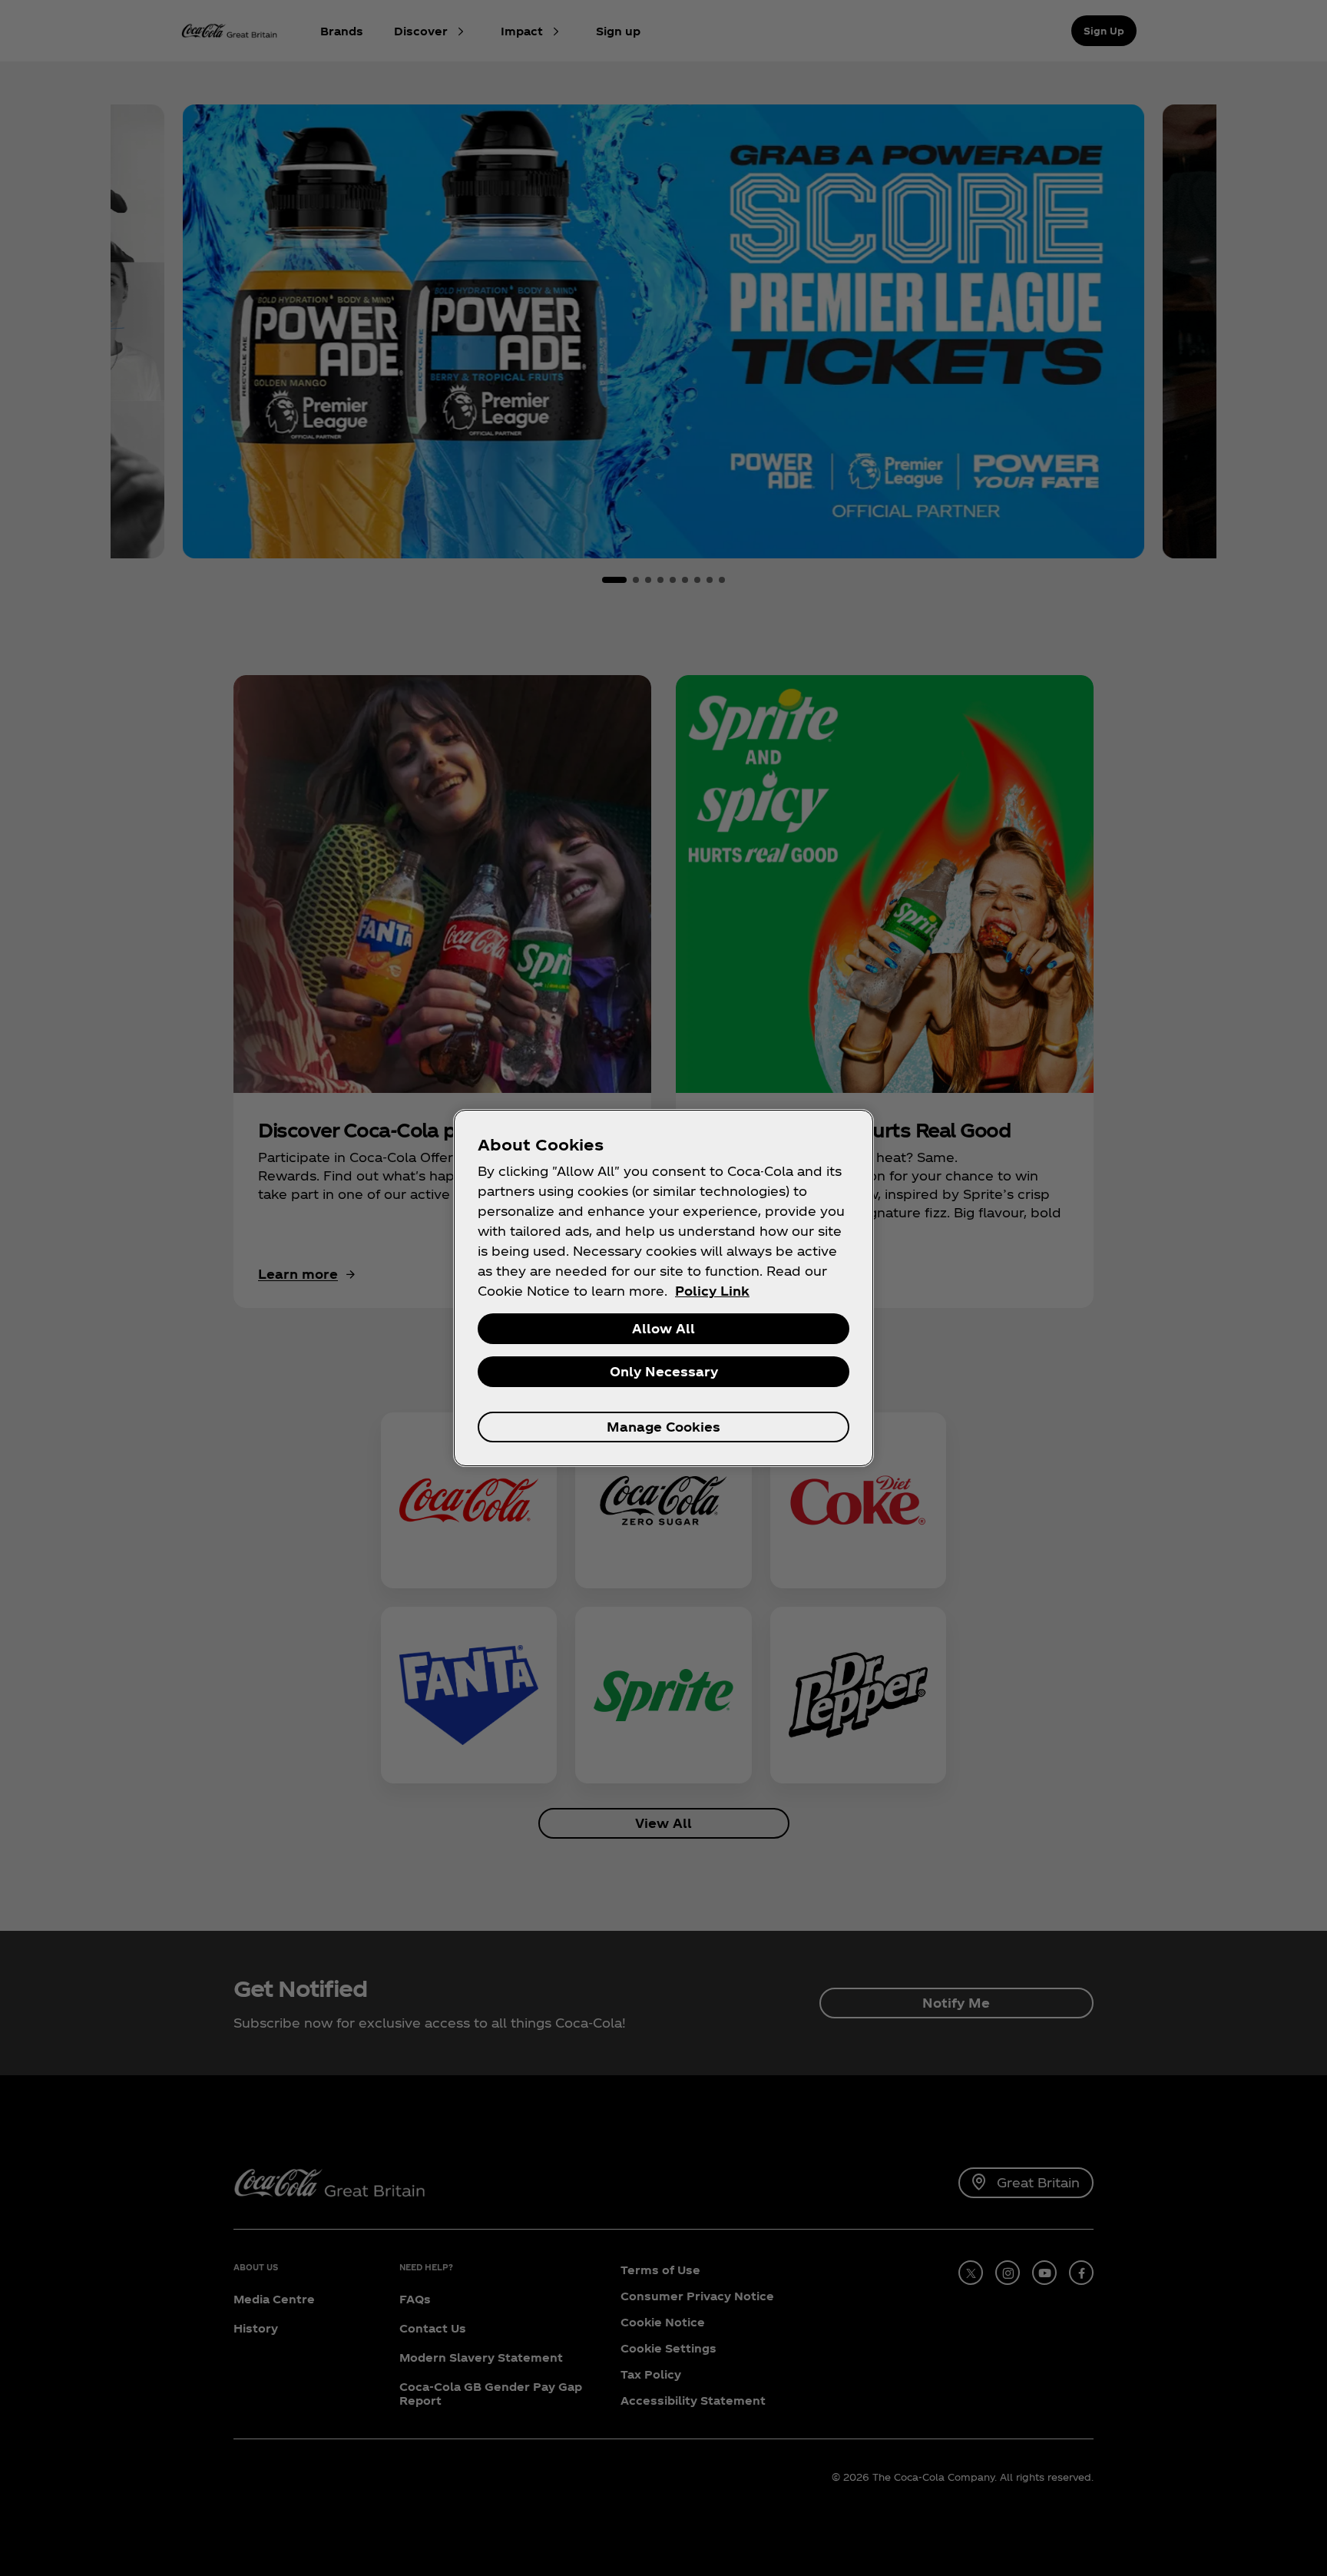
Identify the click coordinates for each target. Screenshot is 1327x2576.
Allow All (663, 1328)
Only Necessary (664, 1371)
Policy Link (712, 1291)
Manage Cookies (663, 1427)
